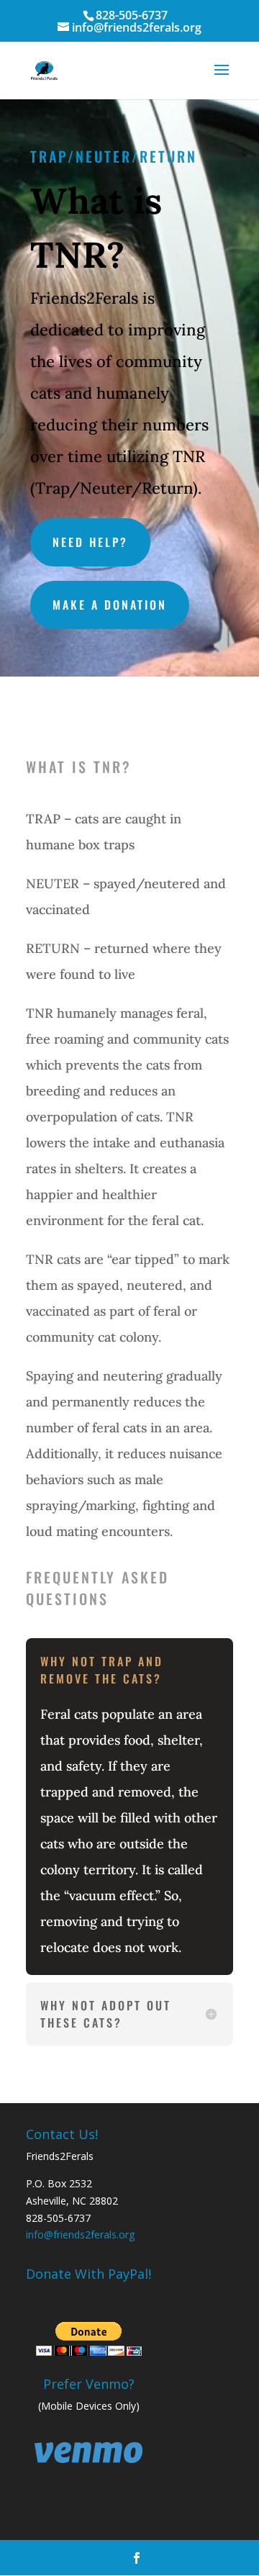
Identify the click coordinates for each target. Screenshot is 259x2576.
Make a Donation (110, 605)
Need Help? (90, 542)
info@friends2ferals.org (80, 2234)
